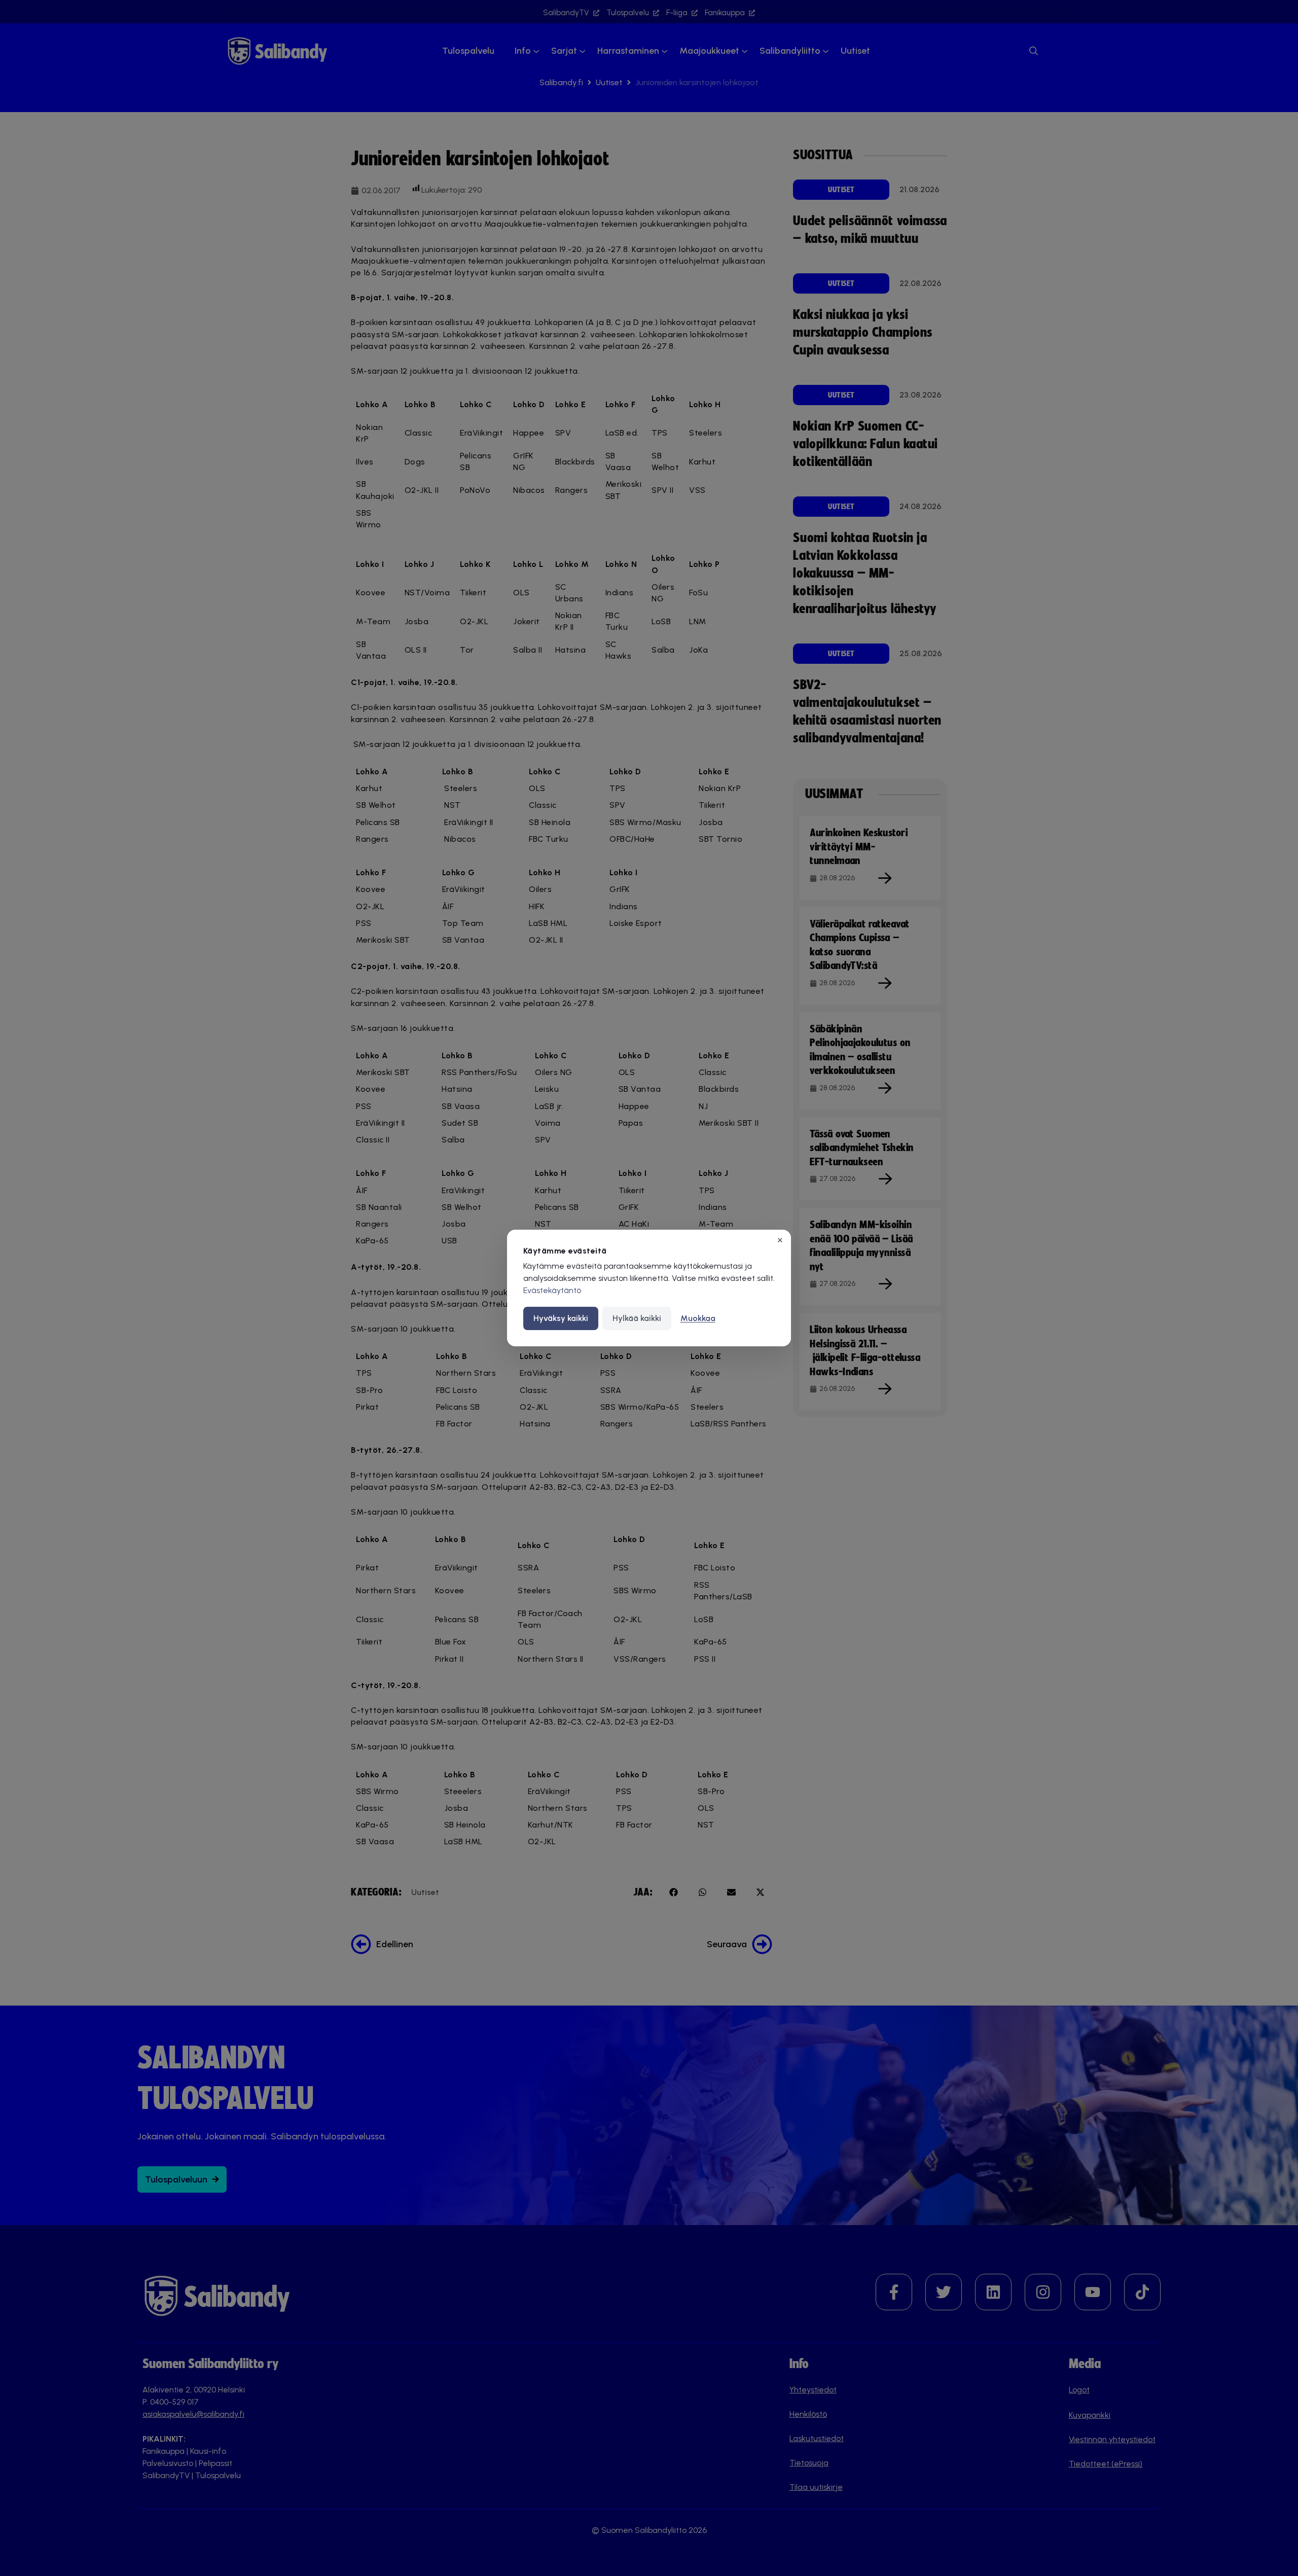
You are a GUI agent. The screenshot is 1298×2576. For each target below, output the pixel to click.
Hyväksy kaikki (561, 1318)
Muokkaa (698, 1318)
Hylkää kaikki (637, 1318)
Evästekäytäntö (552, 1290)
